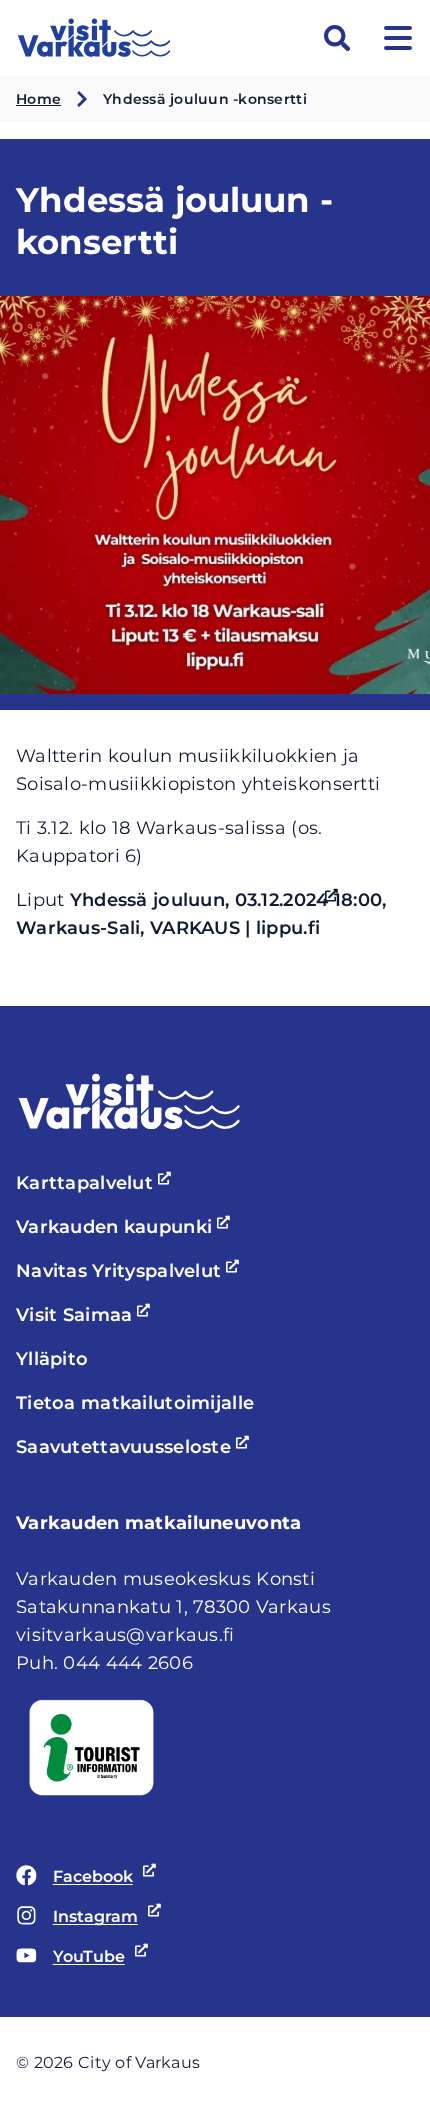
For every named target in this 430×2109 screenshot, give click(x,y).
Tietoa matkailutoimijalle (135, 1403)
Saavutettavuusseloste (135, 1447)
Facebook (74, 1878)
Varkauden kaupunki (126, 1227)
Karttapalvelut (96, 1183)
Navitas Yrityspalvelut (130, 1271)
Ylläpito (52, 1359)
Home (38, 99)
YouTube (70, 1958)
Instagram (77, 1918)
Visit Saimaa (86, 1315)
